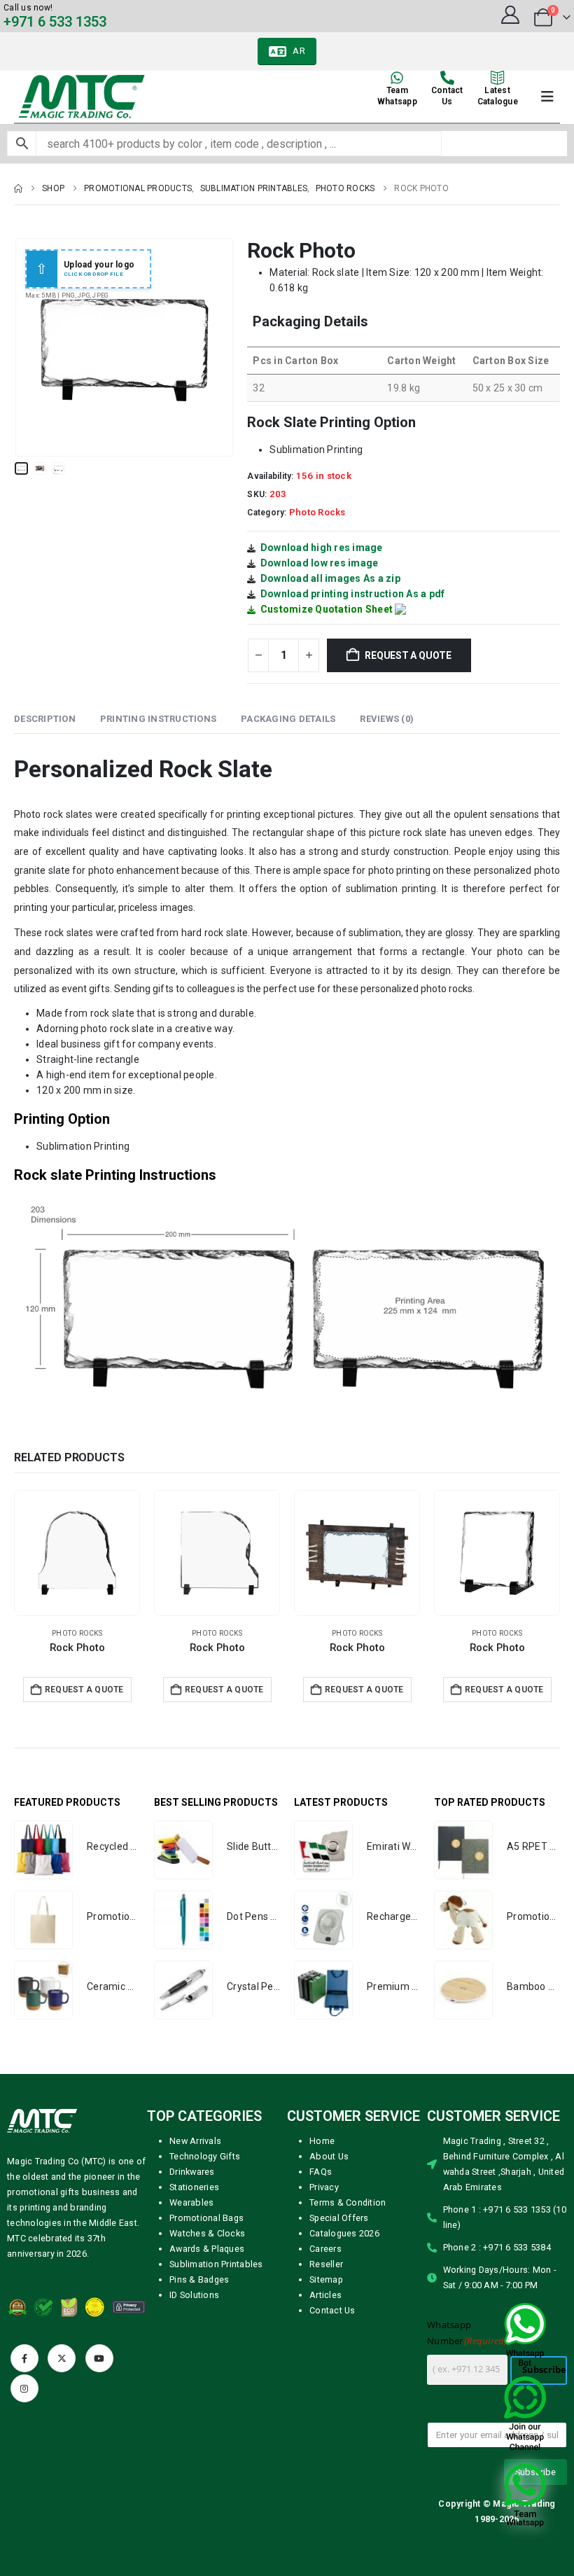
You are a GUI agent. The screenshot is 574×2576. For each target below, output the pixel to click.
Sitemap (326, 2279)
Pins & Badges (199, 2279)
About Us (329, 2156)
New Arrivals (195, 2141)
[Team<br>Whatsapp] (397, 78)
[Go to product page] (77, 1553)
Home (322, 2141)
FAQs (321, 2172)
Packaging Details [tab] (288, 719)
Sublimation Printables (216, 2264)
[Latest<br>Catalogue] (498, 78)
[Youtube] (99, 2358)
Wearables (191, 2202)
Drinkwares (192, 2172)
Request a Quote (408, 655)
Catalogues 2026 (344, 2233)
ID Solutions (194, 2295)
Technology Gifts (205, 2156)
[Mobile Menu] (547, 97)
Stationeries (194, 2187)
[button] (31, 347)
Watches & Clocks (207, 2233)
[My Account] (510, 15)
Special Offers (339, 2218)
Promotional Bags (206, 2218)
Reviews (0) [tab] (387, 719)
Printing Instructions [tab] (158, 719)
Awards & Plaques (207, 2249)
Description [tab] (45, 719)
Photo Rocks (317, 512)
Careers (325, 2249)
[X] (62, 2358)
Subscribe (544, 2370)
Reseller (326, 2264)
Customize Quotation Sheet (327, 609)
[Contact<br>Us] (447, 78)
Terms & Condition (348, 2202)
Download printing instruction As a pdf (353, 594)
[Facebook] (24, 2358)
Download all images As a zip (330, 578)
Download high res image (322, 548)
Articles (325, 2295)
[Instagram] (24, 2388)
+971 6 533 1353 (55, 22)
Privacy (324, 2187)
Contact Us (332, 2310)
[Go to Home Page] (18, 188)
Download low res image (320, 563)
